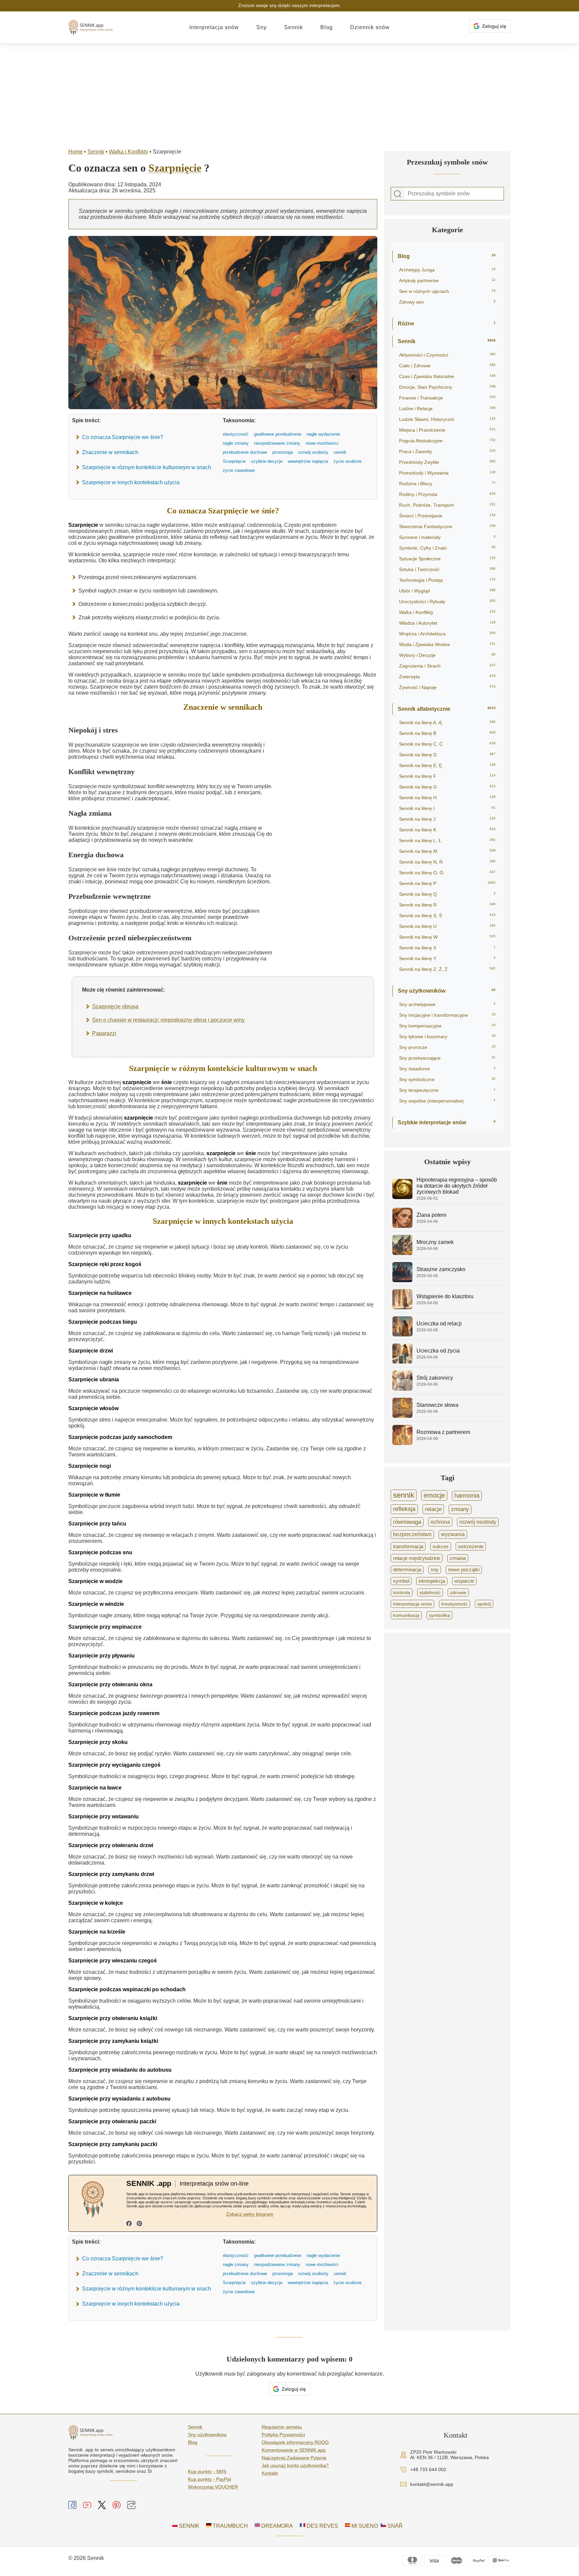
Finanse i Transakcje (447, 398)
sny (435, 1570)
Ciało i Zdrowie (447, 366)
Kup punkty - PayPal (209, 2479)
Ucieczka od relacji (439, 1324)
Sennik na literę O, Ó (447, 873)
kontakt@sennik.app (432, 2484)
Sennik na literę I (447, 808)
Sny (262, 27)
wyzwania (453, 1534)
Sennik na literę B (447, 733)
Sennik (294, 27)
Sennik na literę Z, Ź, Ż (447, 969)
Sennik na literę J (447, 819)
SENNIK (188, 2526)
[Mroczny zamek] (402, 1253)
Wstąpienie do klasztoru (445, 1296)
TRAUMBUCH (230, 2526)
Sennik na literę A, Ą (447, 722)
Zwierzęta (447, 677)
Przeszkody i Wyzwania (447, 473)
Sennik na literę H (447, 798)
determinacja (407, 1570)
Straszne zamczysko (441, 1269)
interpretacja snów (412, 1604)
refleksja (404, 1509)
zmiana (458, 1558)
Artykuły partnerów (447, 280)
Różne (447, 324)
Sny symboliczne (447, 1079)
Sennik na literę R (447, 905)
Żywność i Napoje (447, 687)
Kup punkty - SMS (207, 2471)
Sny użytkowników (447, 991)
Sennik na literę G (447, 787)
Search (398, 194)
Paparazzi (104, 1033)
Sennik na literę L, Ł (447, 840)
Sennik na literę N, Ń (447, 862)
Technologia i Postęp (447, 580)
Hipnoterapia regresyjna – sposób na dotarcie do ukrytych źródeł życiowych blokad (457, 1186)
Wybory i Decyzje (447, 655)
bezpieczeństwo (412, 1534)
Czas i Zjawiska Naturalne (447, 376)
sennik (404, 1495)
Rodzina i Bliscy (447, 484)
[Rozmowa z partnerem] (402, 1443)
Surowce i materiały (447, 537)
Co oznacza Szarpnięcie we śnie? (123, 437)
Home (76, 152)
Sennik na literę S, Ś (447, 916)
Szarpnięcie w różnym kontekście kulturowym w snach (147, 467)
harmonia (467, 1496)
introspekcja (432, 1581)
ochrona (440, 1522)
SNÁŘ (394, 2526)
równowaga (407, 1522)
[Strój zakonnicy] (402, 1389)
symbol (401, 1581)
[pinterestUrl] (139, 2224)
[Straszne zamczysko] (402, 1280)
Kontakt (270, 2473)
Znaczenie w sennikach (110, 452)
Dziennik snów (370, 27)
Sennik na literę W (447, 937)
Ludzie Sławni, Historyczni (447, 419)
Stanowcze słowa (437, 1405)
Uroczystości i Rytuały (447, 602)
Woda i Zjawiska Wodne (447, 644)
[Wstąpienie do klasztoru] (402, 1307)
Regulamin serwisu (282, 2427)
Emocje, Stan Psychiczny (447, 387)
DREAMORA (276, 2526)
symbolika (439, 1615)
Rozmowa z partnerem (443, 1432)
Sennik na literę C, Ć (447, 744)
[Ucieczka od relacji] (402, 1335)
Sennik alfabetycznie (447, 709)
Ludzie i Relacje (447, 409)
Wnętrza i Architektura (447, 634)
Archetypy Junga (447, 270)
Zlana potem (431, 1215)
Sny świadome (447, 1069)
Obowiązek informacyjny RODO (295, 2442)
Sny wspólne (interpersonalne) (447, 1101)
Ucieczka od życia (438, 1351)
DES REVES (322, 2526)
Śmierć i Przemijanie (447, 516)
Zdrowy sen (447, 302)
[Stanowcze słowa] (402, 1416)
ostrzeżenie (471, 1546)
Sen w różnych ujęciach (447, 291)
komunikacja (406, 1615)
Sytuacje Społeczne (447, 559)
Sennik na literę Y (447, 958)
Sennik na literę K (447, 830)
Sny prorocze (447, 1047)
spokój (484, 1604)
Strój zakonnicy (435, 1378)
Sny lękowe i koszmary (447, 1036)
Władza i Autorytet (447, 623)
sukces (441, 1546)
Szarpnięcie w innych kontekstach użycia (131, 482)
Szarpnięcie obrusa (115, 1007)
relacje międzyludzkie (417, 1558)
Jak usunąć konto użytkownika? (295, 2465)
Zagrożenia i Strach (447, 666)
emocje (434, 1495)
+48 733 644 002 (428, 2469)
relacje (433, 1509)
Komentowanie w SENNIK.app (294, 2450)
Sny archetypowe (447, 1004)
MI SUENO (364, 2526)
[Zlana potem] (402, 1226)
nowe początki (464, 1570)
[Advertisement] (289, 94)
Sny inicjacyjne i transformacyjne (447, 1015)
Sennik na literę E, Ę (447, 765)
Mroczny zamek (435, 1242)
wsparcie (464, 1581)
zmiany (460, 1509)
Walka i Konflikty (128, 152)
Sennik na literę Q (447, 894)
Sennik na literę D (447, 755)
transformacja (408, 1546)
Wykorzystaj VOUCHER (213, 2487)
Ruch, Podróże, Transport (447, 505)
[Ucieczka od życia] (402, 1362)
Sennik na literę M (447, 851)
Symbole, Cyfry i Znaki (447, 548)
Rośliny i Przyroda (447, 494)
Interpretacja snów (214, 27)
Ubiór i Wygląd (447, 591)
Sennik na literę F (447, 776)
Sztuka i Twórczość (447, 569)
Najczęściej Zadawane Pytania (294, 2458)
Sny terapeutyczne (447, 1090)
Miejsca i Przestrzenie (447, 430)
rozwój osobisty (478, 1522)
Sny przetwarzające (447, 1058)
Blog (327, 27)
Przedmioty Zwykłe (447, 462)
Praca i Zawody (447, 451)
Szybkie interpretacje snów (447, 1122)
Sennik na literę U (447, 926)
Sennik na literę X (447, 948)
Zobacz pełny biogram (250, 2214)
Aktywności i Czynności (447, 355)
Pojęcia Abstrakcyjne (447, 441)
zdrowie (458, 1592)
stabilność (430, 1592)
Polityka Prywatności (283, 2435)
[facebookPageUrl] (129, 2224)
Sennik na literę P (447, 883)
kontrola (402, 1592)
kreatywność (455, 1604)
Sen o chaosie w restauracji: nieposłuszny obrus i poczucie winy (168, 1020)
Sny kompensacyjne (447, 1026)
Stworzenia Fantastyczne (447, 526)
